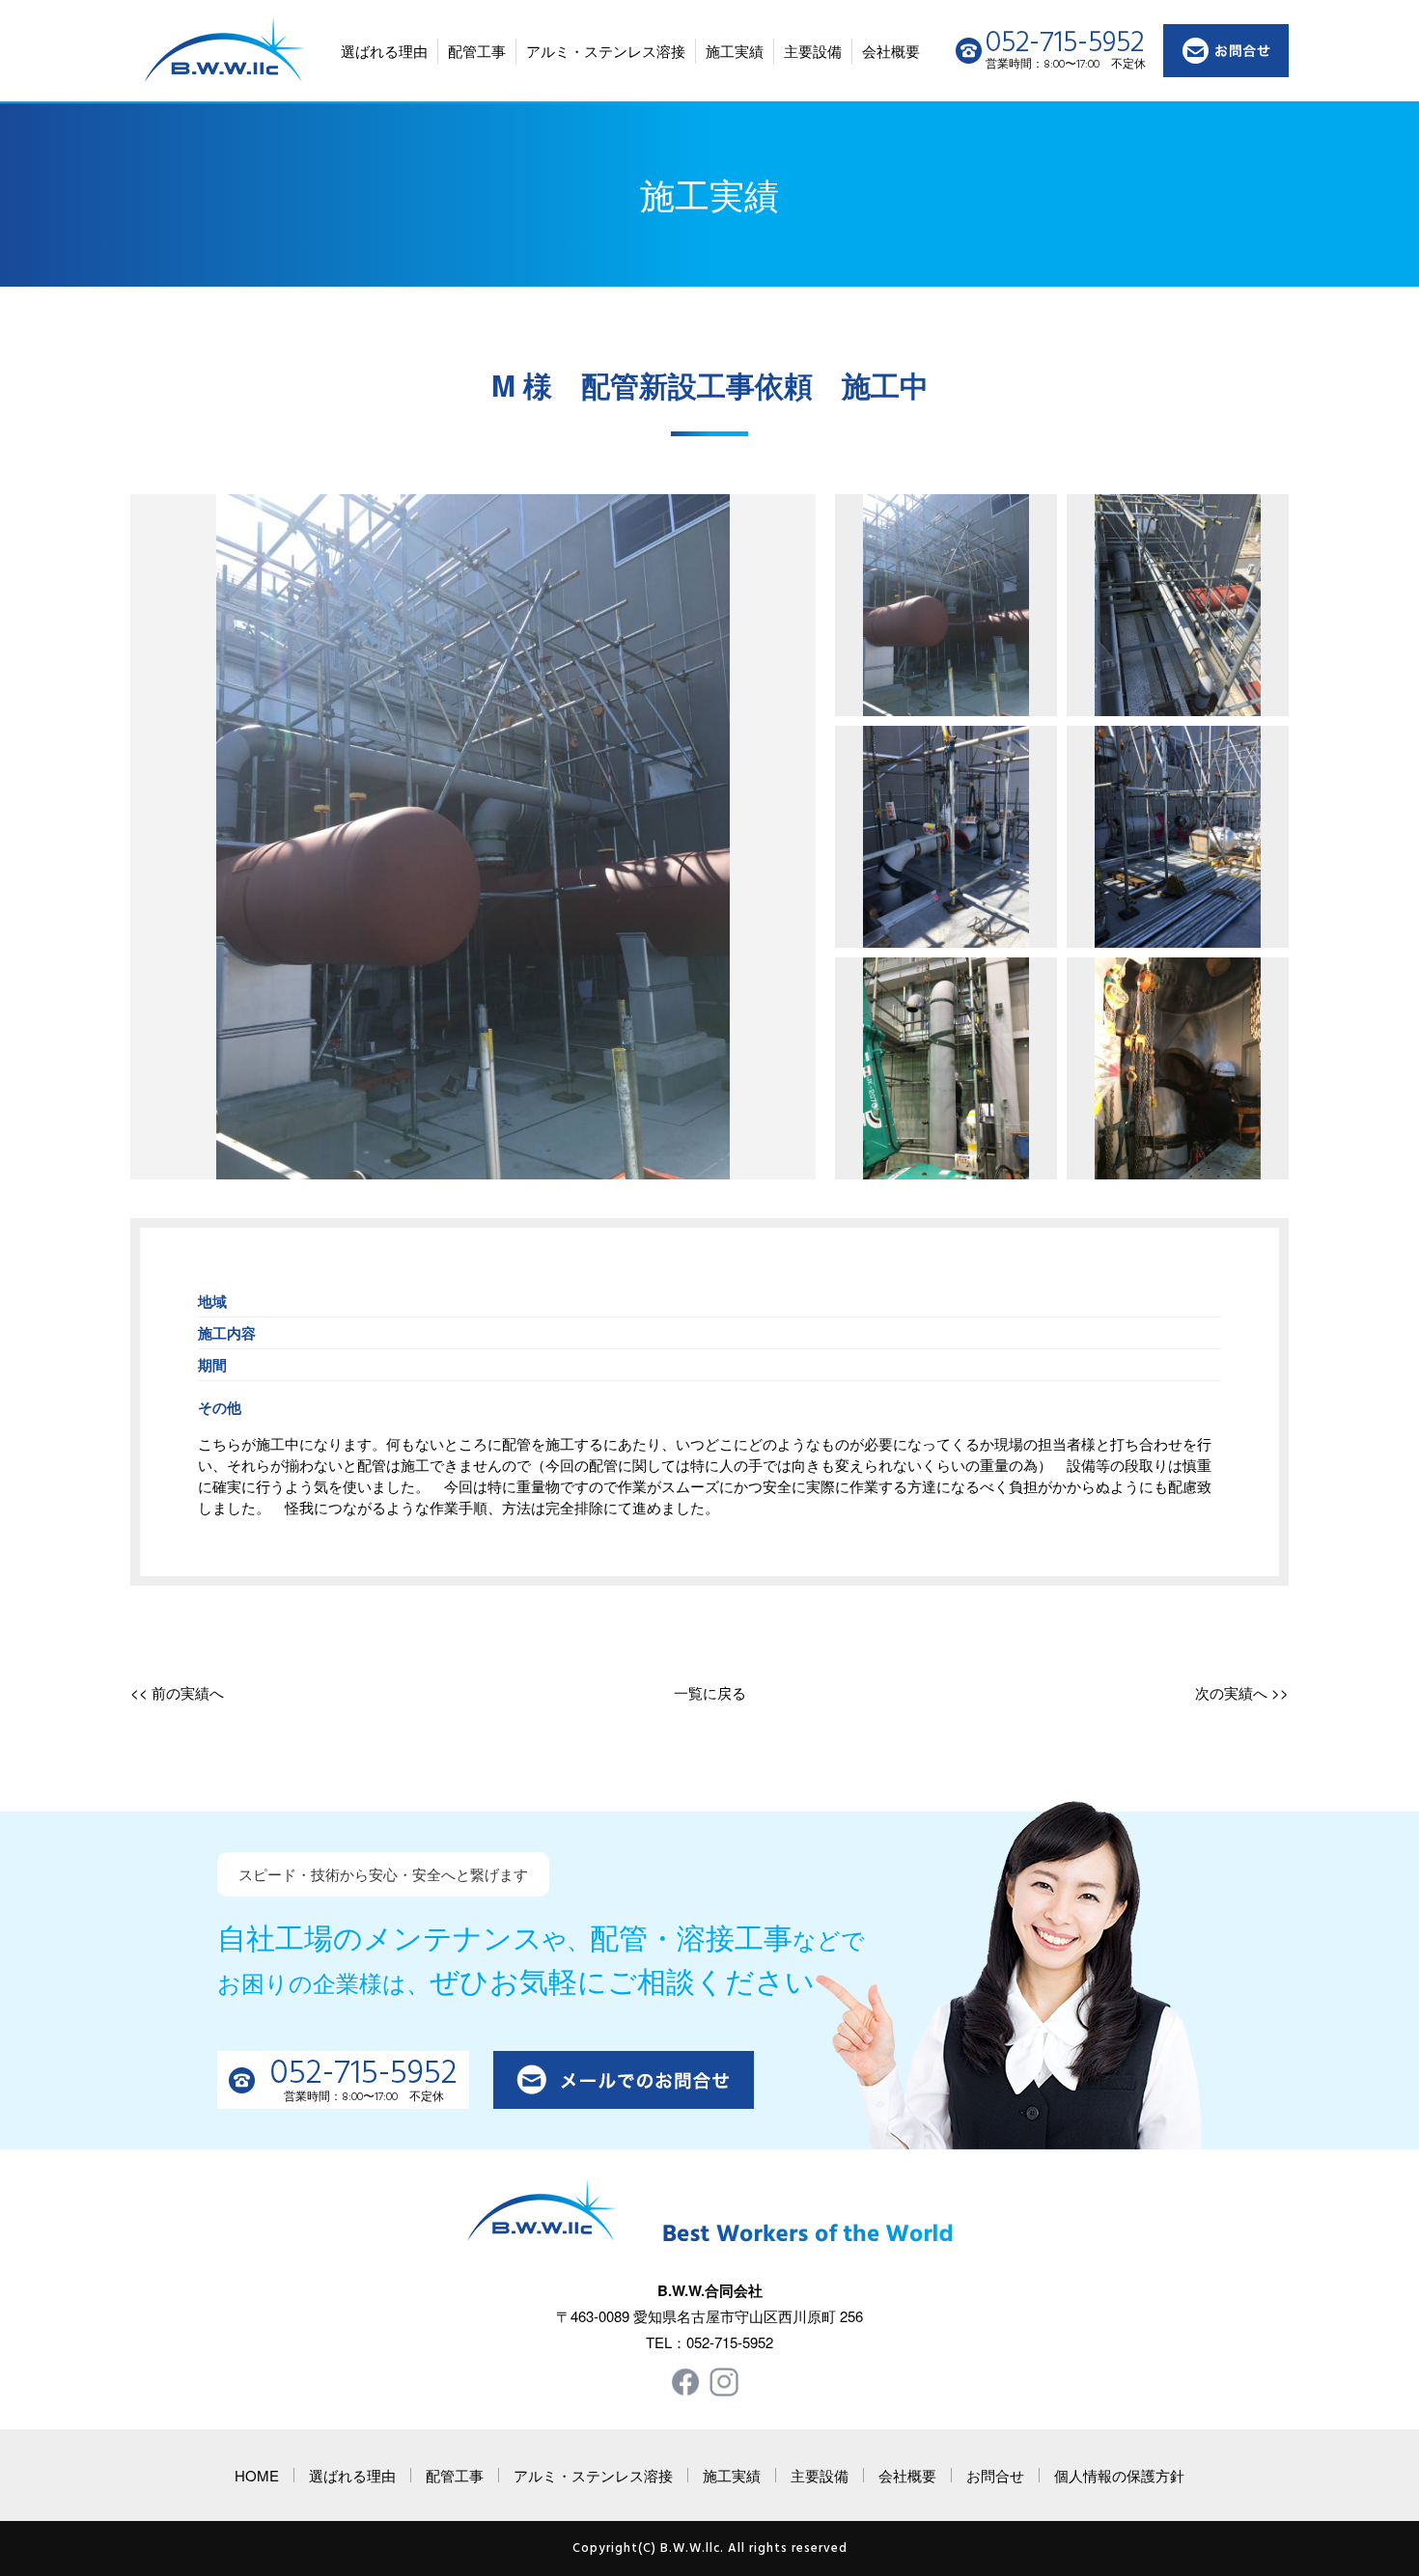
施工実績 (735, 51)
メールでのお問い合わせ (624, 2080)
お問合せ (995, 2475)
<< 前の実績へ (177, 1692)
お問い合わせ (1226, 51)
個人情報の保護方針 (1119, 2475)
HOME (257, 2475)
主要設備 (813, 51)
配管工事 (477, 51)
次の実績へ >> (1242, 1692)
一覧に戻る (710, 1692)
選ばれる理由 (384, 51)
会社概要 (891, 51)
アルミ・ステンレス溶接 (606, 51)
